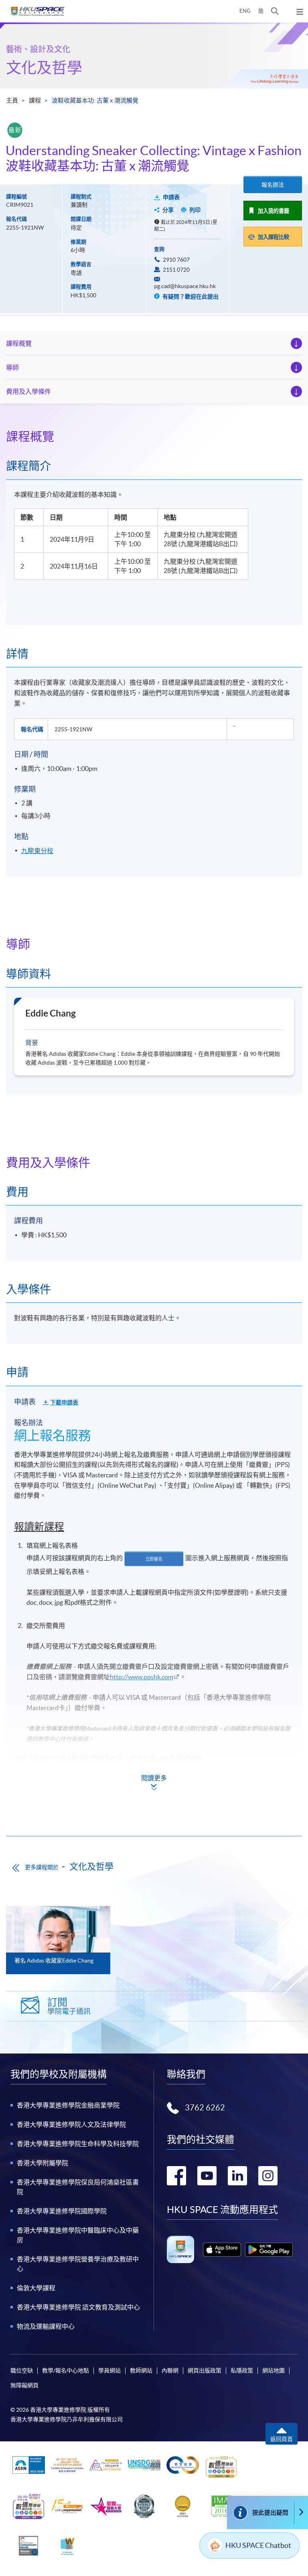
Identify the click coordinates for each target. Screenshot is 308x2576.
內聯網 (170, 2370)
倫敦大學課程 (36, 2288)
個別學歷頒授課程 (43, 1799)
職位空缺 (22, 2370)
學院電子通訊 (69, 2006)
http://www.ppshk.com (142, 1677)
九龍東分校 (37, 851)
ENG (245, 11)
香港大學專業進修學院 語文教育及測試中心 (78, 2307)
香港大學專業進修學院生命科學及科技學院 (78, 2144)
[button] (275, 11)
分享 (168, 210)
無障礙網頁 (24, 2385)
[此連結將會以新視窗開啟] (222, 2250)
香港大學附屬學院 (43, 2163)
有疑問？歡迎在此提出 (190, 297)
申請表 (171, 197)
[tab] (154, 436)
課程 (35, 100)
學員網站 (109, 2370)
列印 (195, 210)
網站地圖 (274, 2370)
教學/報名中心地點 (66, 2370)
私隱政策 (242, 2370)
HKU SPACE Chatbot (258, 2545)
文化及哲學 (44, 68)
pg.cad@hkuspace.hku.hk (185, 286)
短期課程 (30, 1779)
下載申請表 (64, 1402)
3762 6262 (205, 2108)
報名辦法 (273, 185)
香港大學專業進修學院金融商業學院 (68, 2105)
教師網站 (141, 2370)
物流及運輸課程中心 (46, 2326)
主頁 (12, 100)
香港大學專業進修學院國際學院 (62, 2211)
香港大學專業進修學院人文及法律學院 (71, 2124)
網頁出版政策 (205, 2370)
